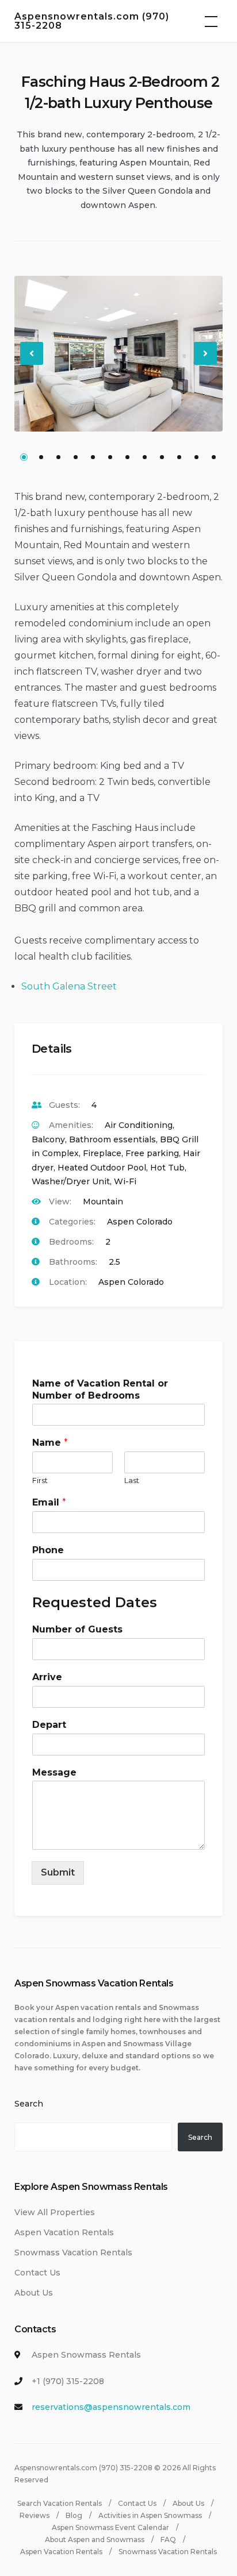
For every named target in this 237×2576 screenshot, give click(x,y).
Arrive (47, 1677)
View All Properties (55, 2212)
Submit (58, 1872)
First (40, 1480)
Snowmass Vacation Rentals (73, 2252)
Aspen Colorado (140, 1222)
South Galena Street (69, 986)
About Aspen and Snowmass (95, 2540)
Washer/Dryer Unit (71, 1181)
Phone (48, 1550)
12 (214, 457)
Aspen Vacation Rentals (64, 2232)
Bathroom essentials (112, 1139)
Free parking (152, 1153)
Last (132, 1480)
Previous (32, 363)
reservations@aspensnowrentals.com (111, 2407)
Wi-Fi (125, 1181)
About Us (34, 2293)
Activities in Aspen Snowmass (150, 2515)
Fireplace (102, 1153)
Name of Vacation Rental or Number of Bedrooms (100, 1389)
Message (54, 1772)
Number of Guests (77, 1629)
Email (49, 1502)
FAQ (168, 2540)
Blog (74, 2515)
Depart (49, 1725)
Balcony (48, 1139)
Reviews (35, 2515)
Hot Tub (167, 1168)
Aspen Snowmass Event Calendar (110, 2527)
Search (29, 2104)
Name (50, 1443)
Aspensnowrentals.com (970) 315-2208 (92, 21)
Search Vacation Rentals (60, 2503)
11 (196, 457)
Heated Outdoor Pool (102, 1168)
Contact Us (37, 2273)
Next (206, 363)
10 (179, 457)
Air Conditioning (139, 1125)
